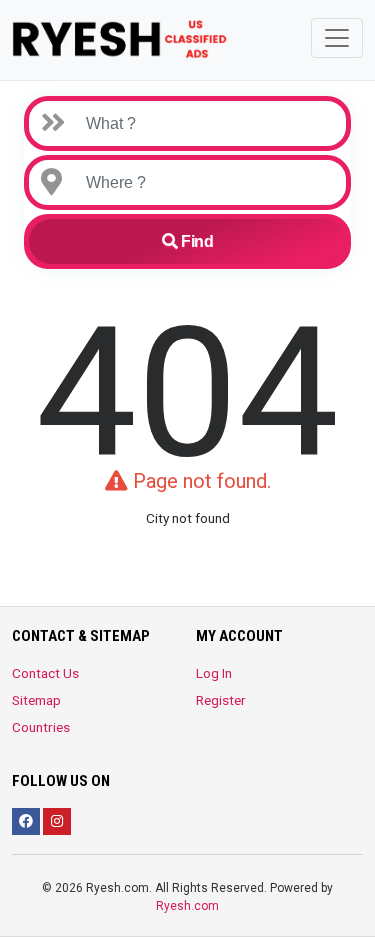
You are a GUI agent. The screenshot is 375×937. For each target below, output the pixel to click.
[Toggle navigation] (337, 38)
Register (221, 700)
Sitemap (36, 700)
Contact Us (45, 673)
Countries (41, 727)
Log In (214, 673)
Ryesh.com (187, 906)
